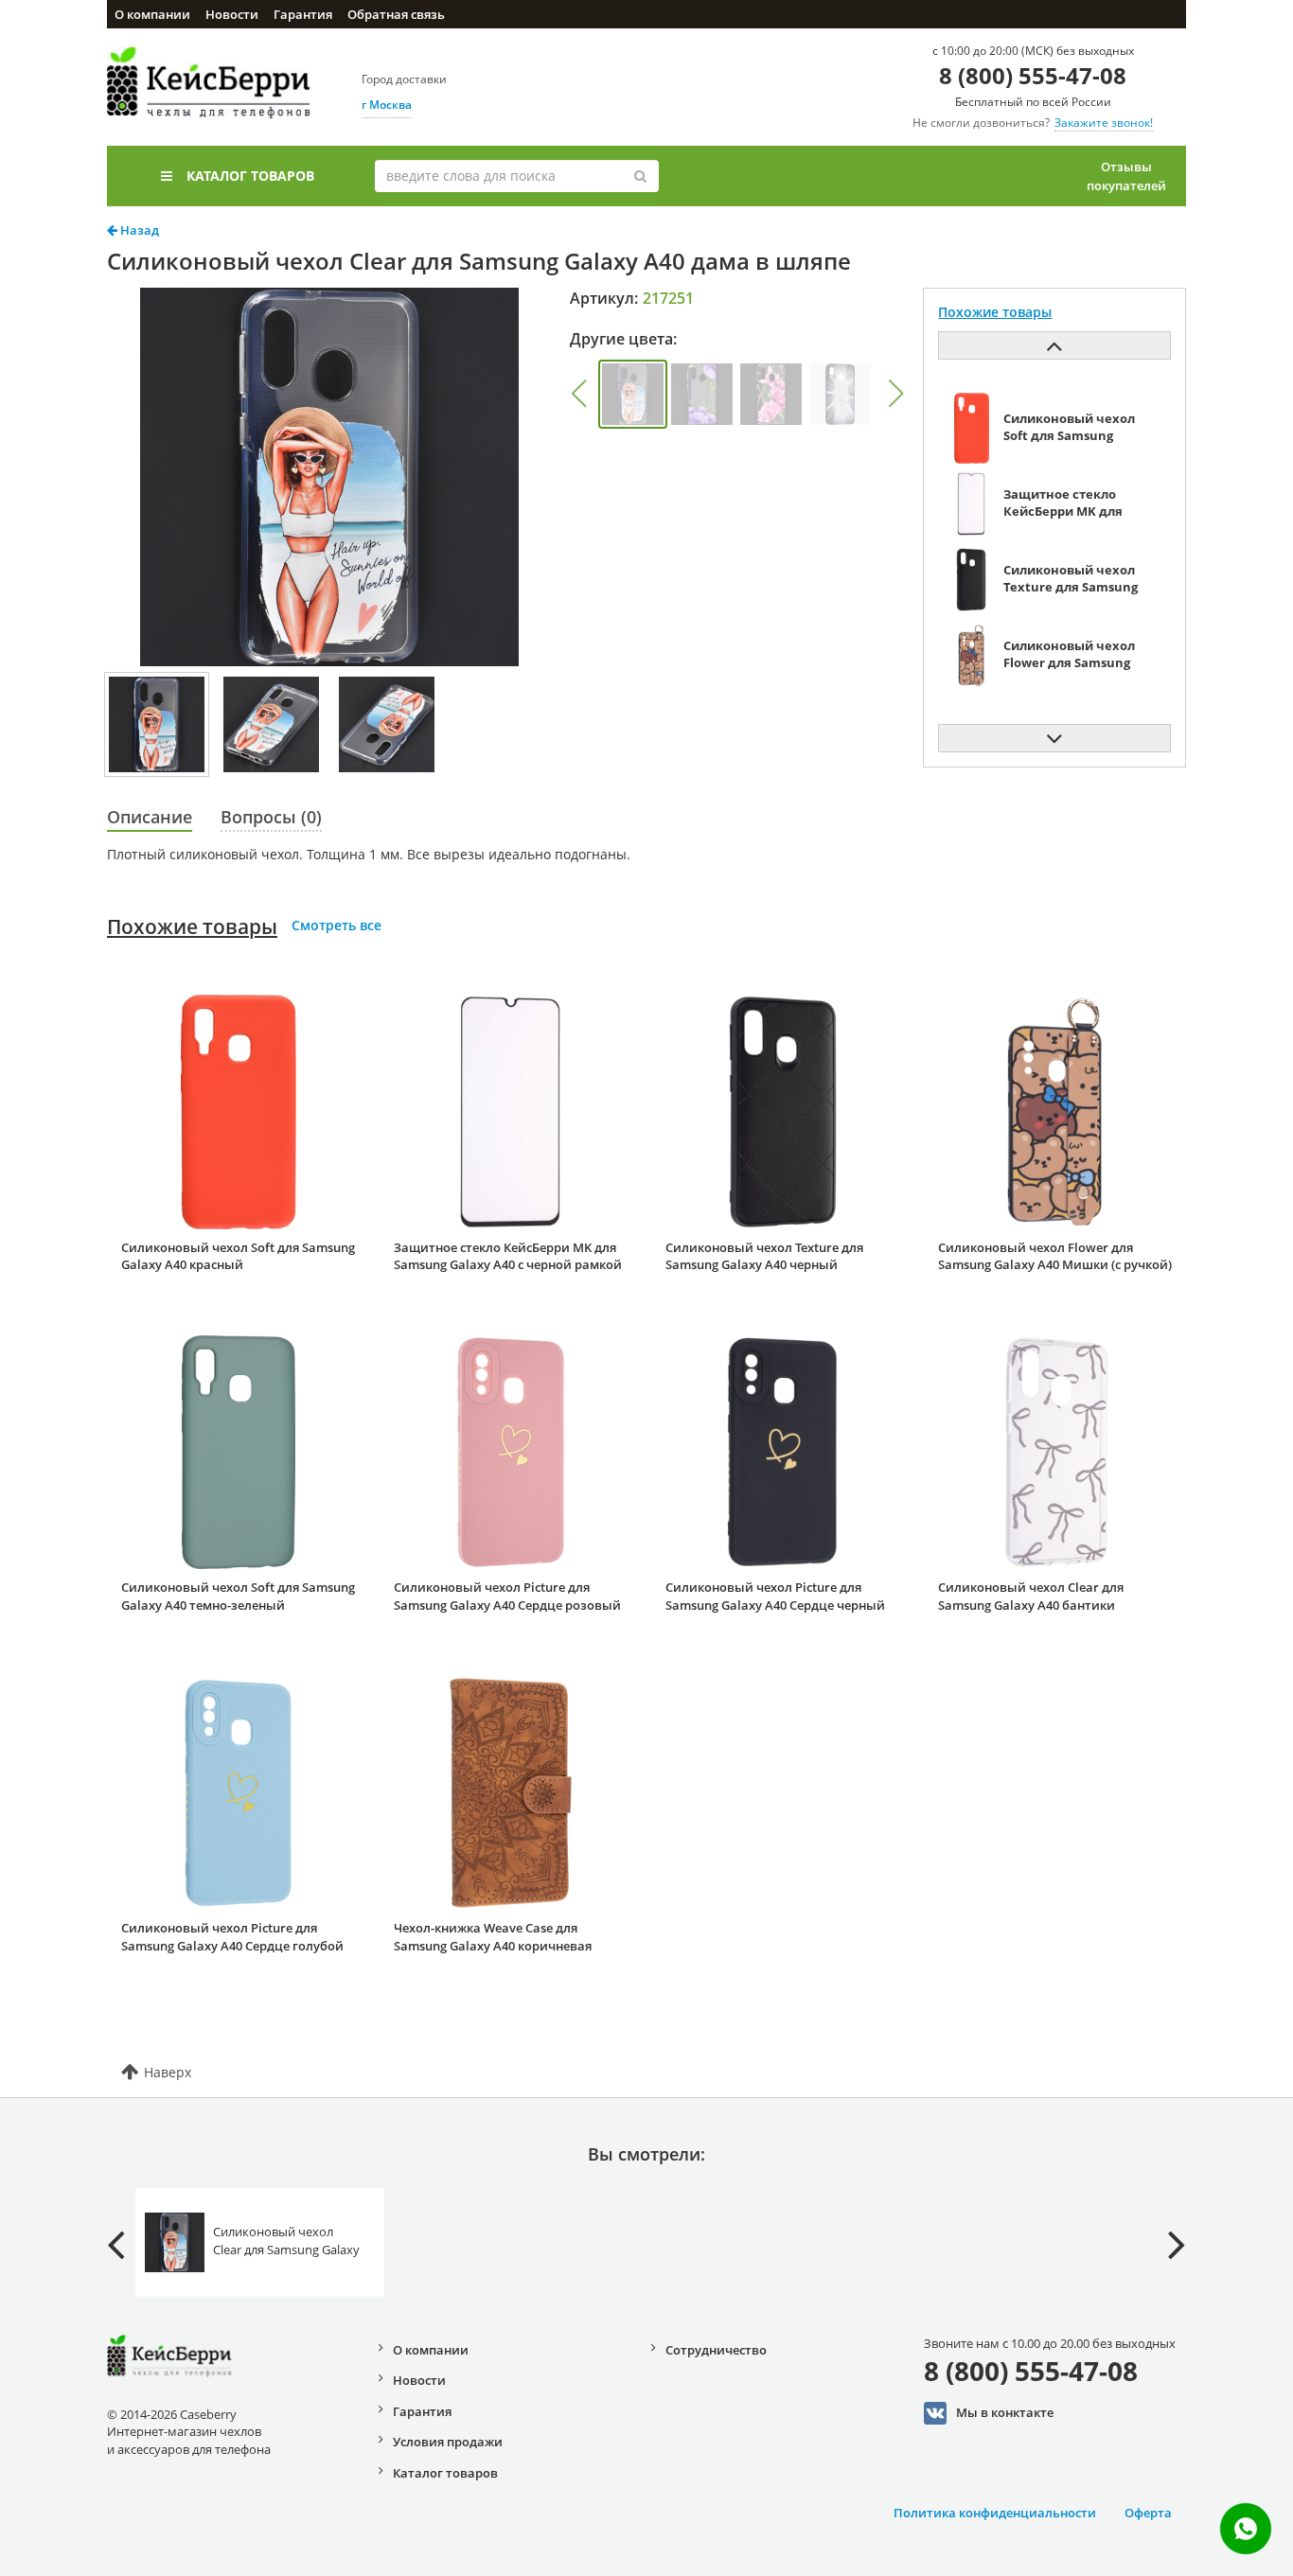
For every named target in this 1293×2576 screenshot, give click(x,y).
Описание (150, 817)
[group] (633, 394)
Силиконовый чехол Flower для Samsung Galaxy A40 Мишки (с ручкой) (1055, 1256)
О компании (152, 14)
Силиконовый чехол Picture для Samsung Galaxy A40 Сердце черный (775, 1596)
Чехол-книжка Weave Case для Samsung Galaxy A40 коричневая (493, 1937)
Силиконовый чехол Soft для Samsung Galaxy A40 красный (238, 1256)
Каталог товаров (250, 176)
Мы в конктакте (1005, 2412)
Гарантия (303, 14)
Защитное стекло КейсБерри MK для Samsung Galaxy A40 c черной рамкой (508, 1256)
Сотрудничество (716, 2350)
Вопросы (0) (271, 817)
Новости (232, 14)
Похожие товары (192, 926)
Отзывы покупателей (1126, 176)
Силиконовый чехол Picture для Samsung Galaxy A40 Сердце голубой (232, 1937)
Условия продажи (448, 2442)
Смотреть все (337, 925)
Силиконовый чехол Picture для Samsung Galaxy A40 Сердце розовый (507, 1596)
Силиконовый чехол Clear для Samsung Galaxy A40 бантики (1031, 1596)
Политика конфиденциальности (995, 2513)
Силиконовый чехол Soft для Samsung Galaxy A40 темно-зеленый (238, 1596)
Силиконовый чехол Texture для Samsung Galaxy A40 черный (764, 1256)
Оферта (1148, 2513)
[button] (578, 394)
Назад (138, 230)
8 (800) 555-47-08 (1033, 75)
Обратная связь (396, 14)
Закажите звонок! (1104, 123)
